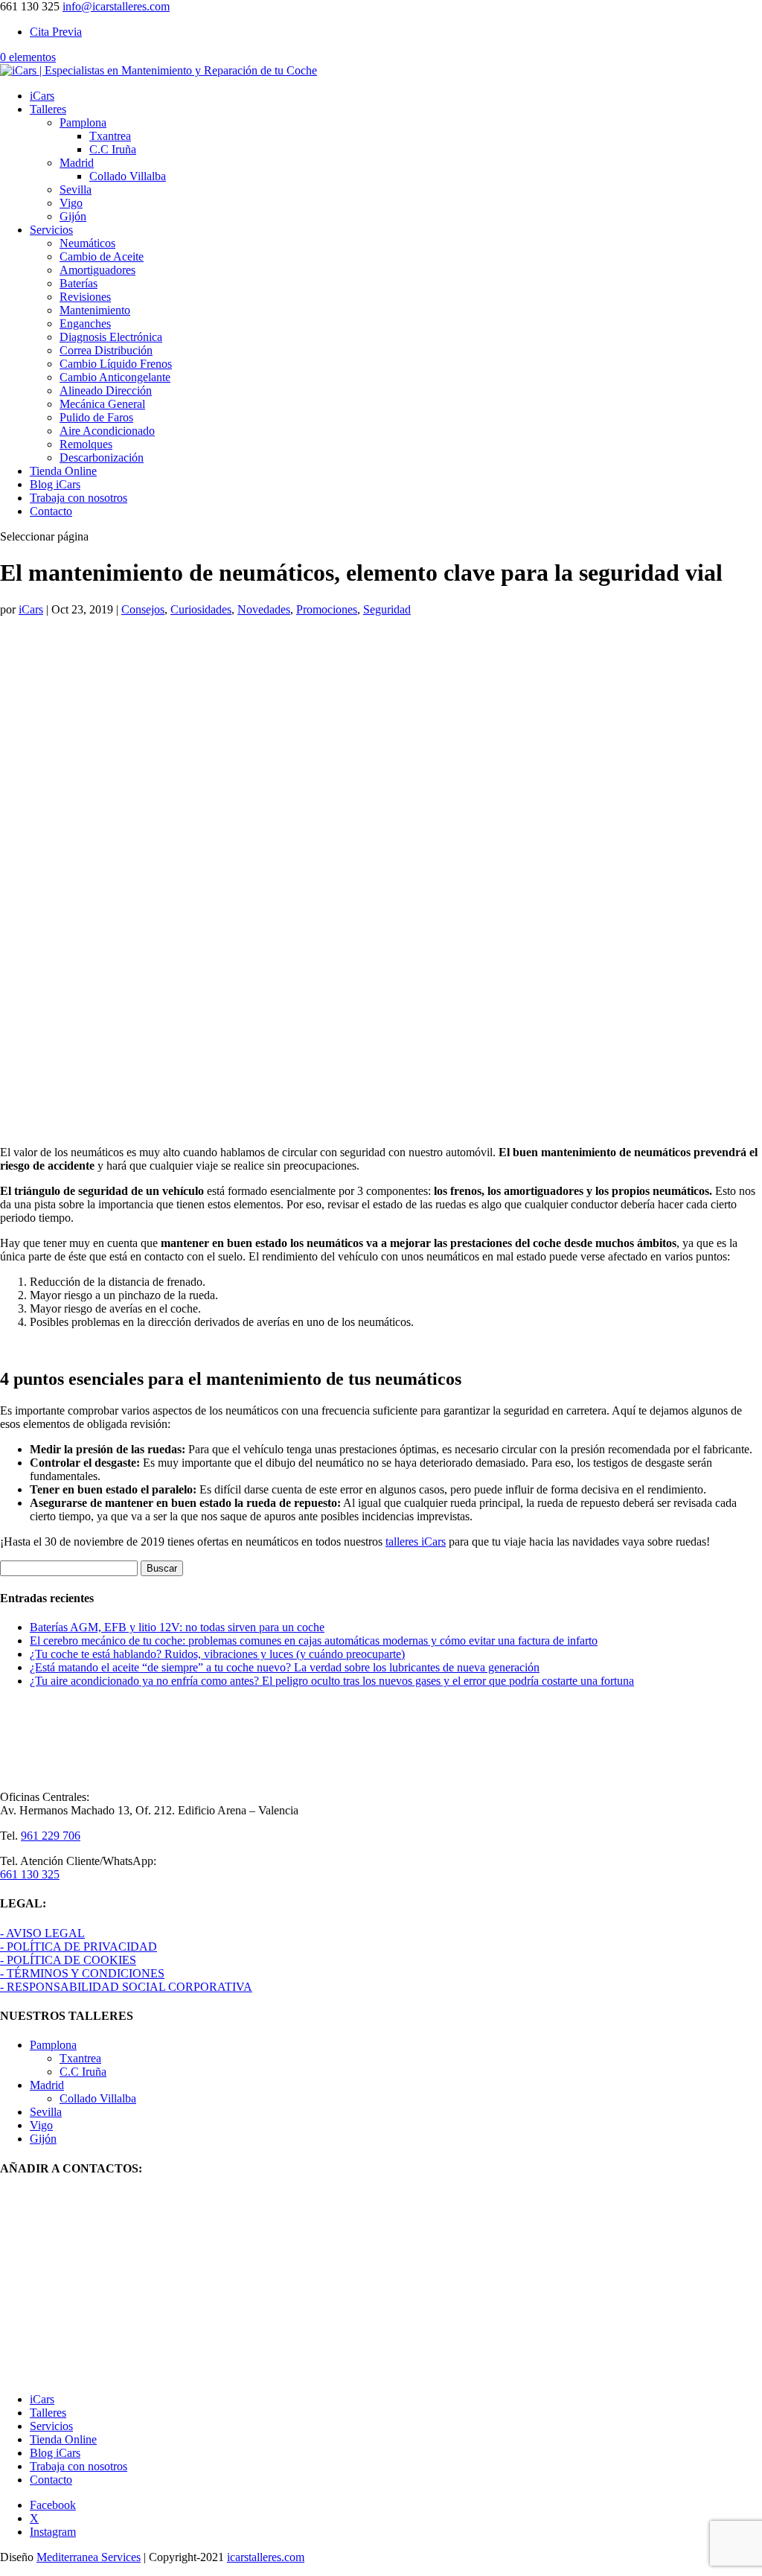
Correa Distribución (106, 350)
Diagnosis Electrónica (111, 337)
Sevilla (76, 189)
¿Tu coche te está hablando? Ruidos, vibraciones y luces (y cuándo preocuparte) (217, 1654)
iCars (42, 96)
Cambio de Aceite (102, 256)
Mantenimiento (95, 310)
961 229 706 (51, 1836)
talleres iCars (416, 1542)
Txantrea (110, 136)
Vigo (71, 203)
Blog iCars (55, 484)
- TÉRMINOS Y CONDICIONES (82, 1973)
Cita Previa (56, 32)
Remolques (86, 444)
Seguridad (387, 609)
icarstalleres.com (266, 2557)
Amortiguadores (97, 270)
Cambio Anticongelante (115, 377)
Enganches (85, 323)
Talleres (48, 109)
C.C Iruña (113, 149)
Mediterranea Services (89, 2557)
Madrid (77, 163)
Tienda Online (63, 471)
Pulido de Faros (96, 417)
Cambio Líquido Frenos (116, 364)
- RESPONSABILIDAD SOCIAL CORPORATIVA (126, 1987)
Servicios (51, 230)
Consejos (143, 609)
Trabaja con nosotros (79, 498)
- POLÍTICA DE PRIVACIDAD (79, 1947)
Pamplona (83, 122)
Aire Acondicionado (107, 431)
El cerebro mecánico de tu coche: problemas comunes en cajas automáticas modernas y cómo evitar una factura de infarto (314, 1641)
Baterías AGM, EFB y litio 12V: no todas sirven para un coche (177, 1627)
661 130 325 (30, 1874)
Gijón (73, 216)
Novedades (264, 609)
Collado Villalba (128, 176)
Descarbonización (102, 458)
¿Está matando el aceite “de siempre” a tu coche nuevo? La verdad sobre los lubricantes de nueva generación (285, 1667)
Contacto (51, 511)
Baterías (79, 283)
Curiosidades (201, 609)
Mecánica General (102, 404)
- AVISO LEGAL (42, 1933)
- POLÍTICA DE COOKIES (68, 1960)
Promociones (327, 609)
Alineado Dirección (106, 390)
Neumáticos (87, 243)
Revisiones (85, 297)
